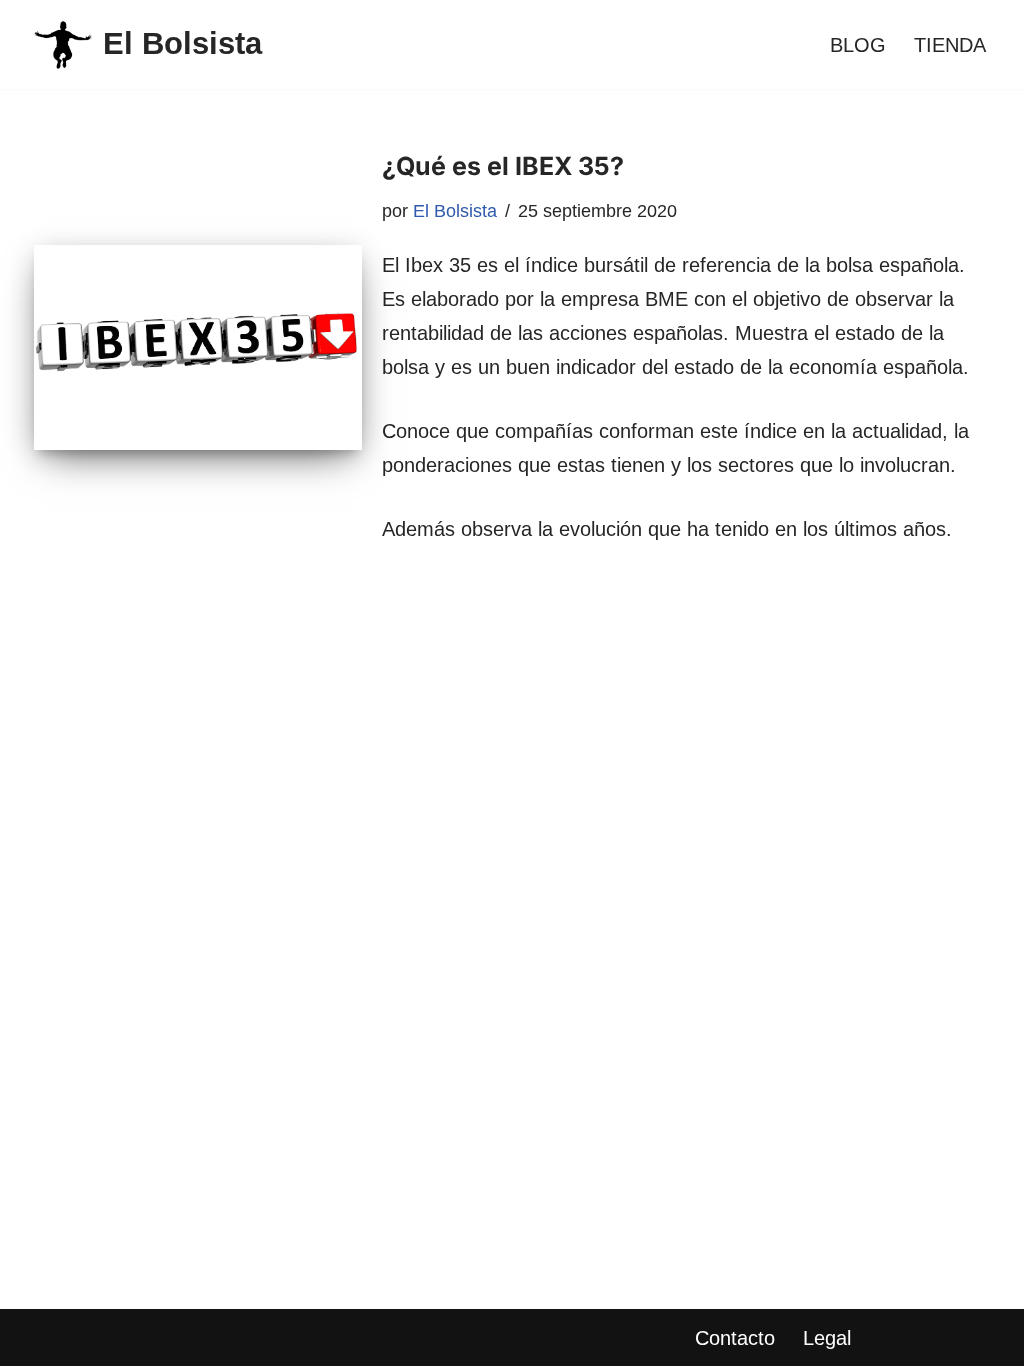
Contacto (735, 1338)
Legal (827, 1338)
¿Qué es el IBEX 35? (503, 166)
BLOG (858, 45)
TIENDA (950, 45)
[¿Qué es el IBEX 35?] (198, 347)
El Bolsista (455, 211)
